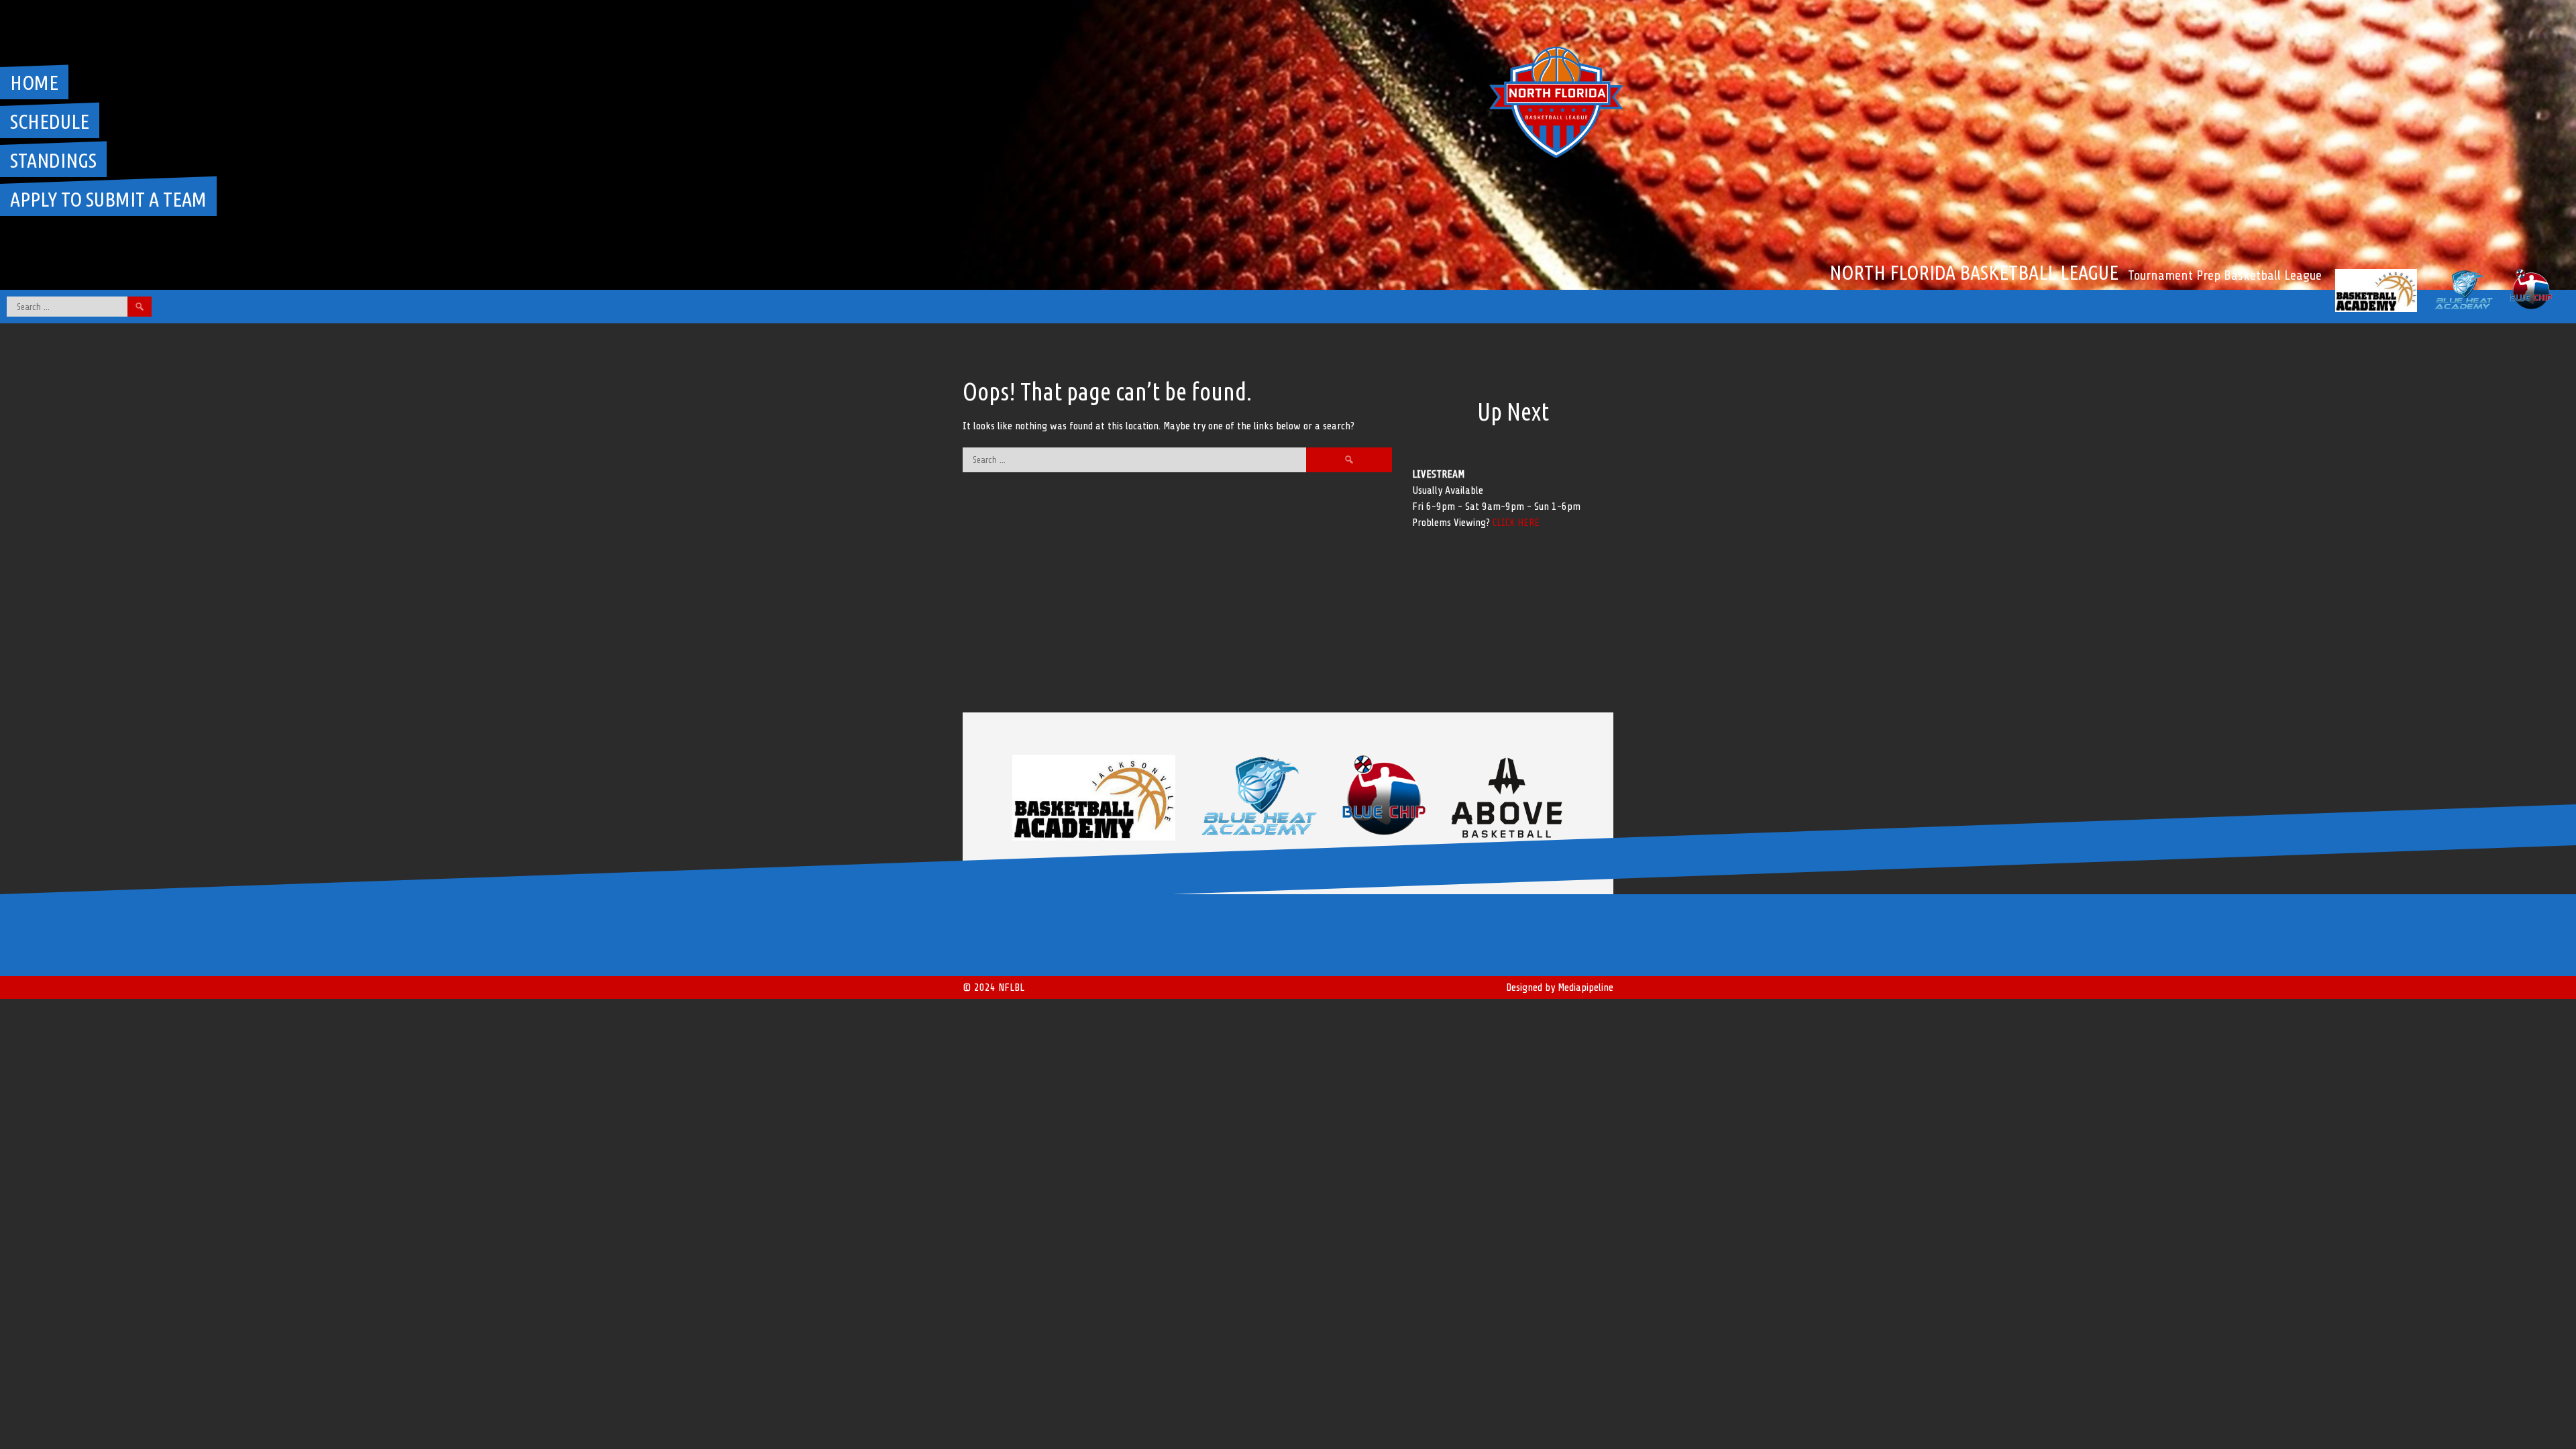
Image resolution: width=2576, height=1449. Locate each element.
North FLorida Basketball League (1974, 272)
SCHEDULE (50, 121)
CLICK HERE (1516, 523)
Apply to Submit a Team (108, 199)
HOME (34, 83)
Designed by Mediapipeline (1560, 987)
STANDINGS (53, 160)
